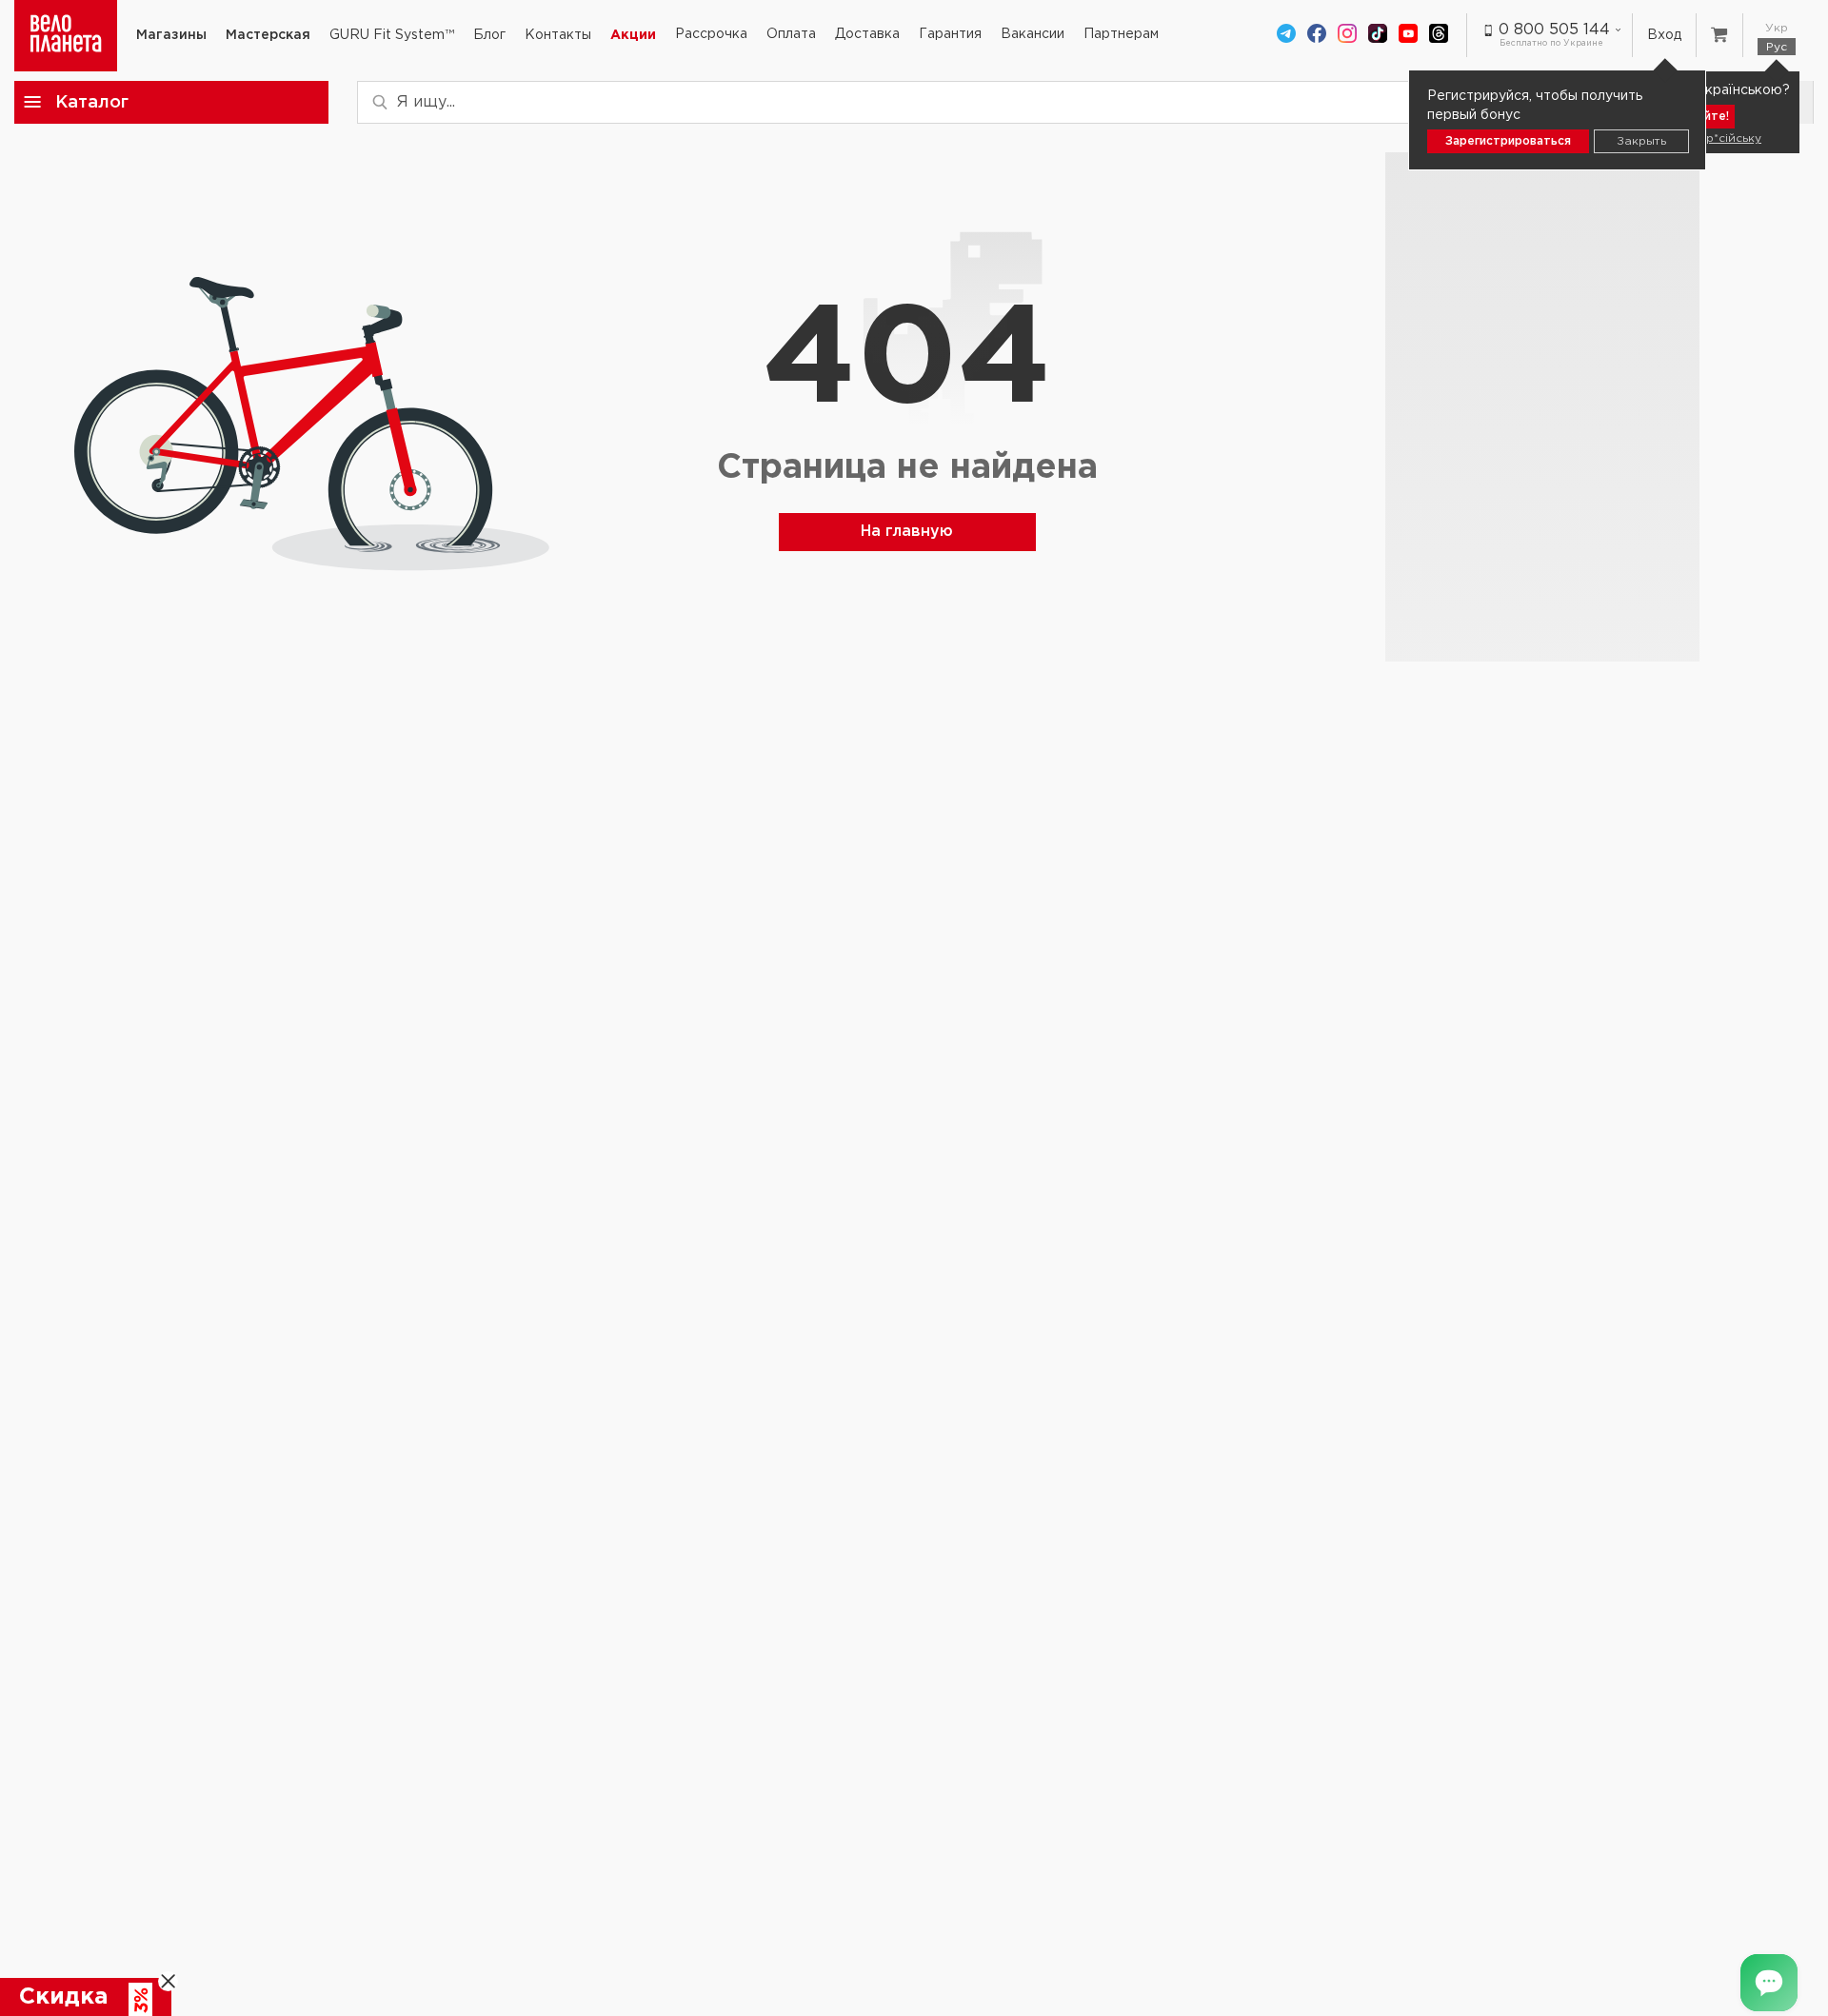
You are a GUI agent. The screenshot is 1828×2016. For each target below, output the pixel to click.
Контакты (558, 35)
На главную (907, 532)
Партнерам (1121, 34)
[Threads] (1439, 35)
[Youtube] (1408, 35)
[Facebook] (1317, 35)
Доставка (867, 34)
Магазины (171, 35)
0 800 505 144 (1554, 30)
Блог (489, 35)
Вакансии (1033, 34)
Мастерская (268, 35)
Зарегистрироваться (1508, 141)
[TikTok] (1378, 35)
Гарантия (950, 34)
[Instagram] (1347, 35)
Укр (1777, 28)
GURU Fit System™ (392, 35)
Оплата (791, 34)
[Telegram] (1286, 35)
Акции (633, 35)
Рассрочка (711, 34)
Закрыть (1641, 141)
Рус (1777, 47)
